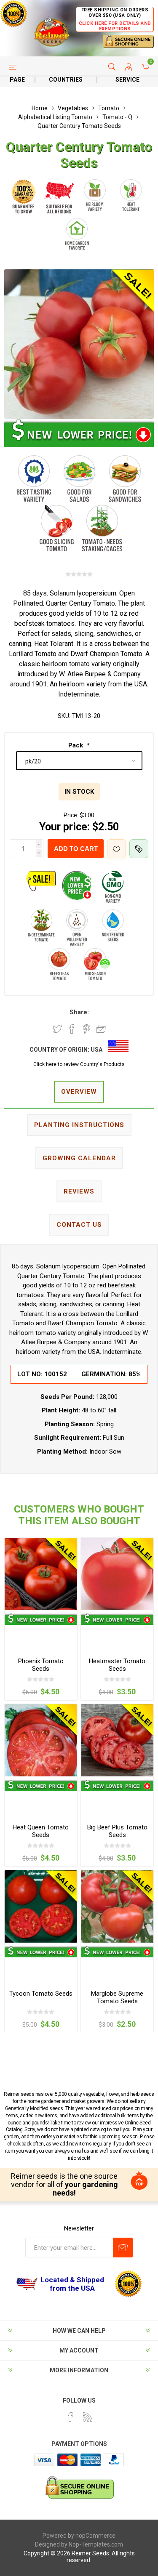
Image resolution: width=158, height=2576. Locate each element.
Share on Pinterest (87, 1029)
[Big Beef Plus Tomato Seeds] (117, 1740)
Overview (79, 1092)
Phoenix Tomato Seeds (41, 1665)
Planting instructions (79, 1125)
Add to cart (76, 849)
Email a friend (101, 1029)
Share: (79, 1012)
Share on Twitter (57, 1029)
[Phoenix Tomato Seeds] (41, 1574)
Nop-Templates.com (96, 2544)
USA (96, 1050)
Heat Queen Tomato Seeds (41, 1831)
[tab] (79, 1092)
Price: (71, 815)
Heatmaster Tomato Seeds (117, 1665)
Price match (139, 849)
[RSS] (88, 2417)
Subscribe (123, 2248)
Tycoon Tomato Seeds (41, 1994)
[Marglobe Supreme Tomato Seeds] (117, 1906)
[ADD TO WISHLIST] (116, 849)
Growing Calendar (79, 1158)
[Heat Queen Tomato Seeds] (41, 1740)
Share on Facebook (72, 1029)
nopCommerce (95, 2536)
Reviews (79, 1191)
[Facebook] (70, 2417)
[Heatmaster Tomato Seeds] (117, 1574)
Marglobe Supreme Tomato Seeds (117, 1997)
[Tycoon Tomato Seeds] (41, 1906)
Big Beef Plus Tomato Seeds (117, 1831)
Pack (76, 745)
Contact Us (79, 1225)
